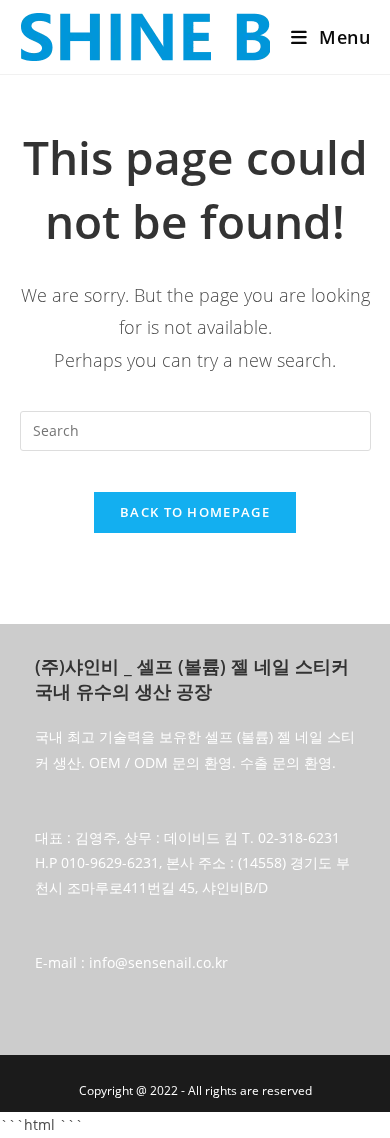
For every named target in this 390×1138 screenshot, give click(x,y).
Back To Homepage (195, 512)
